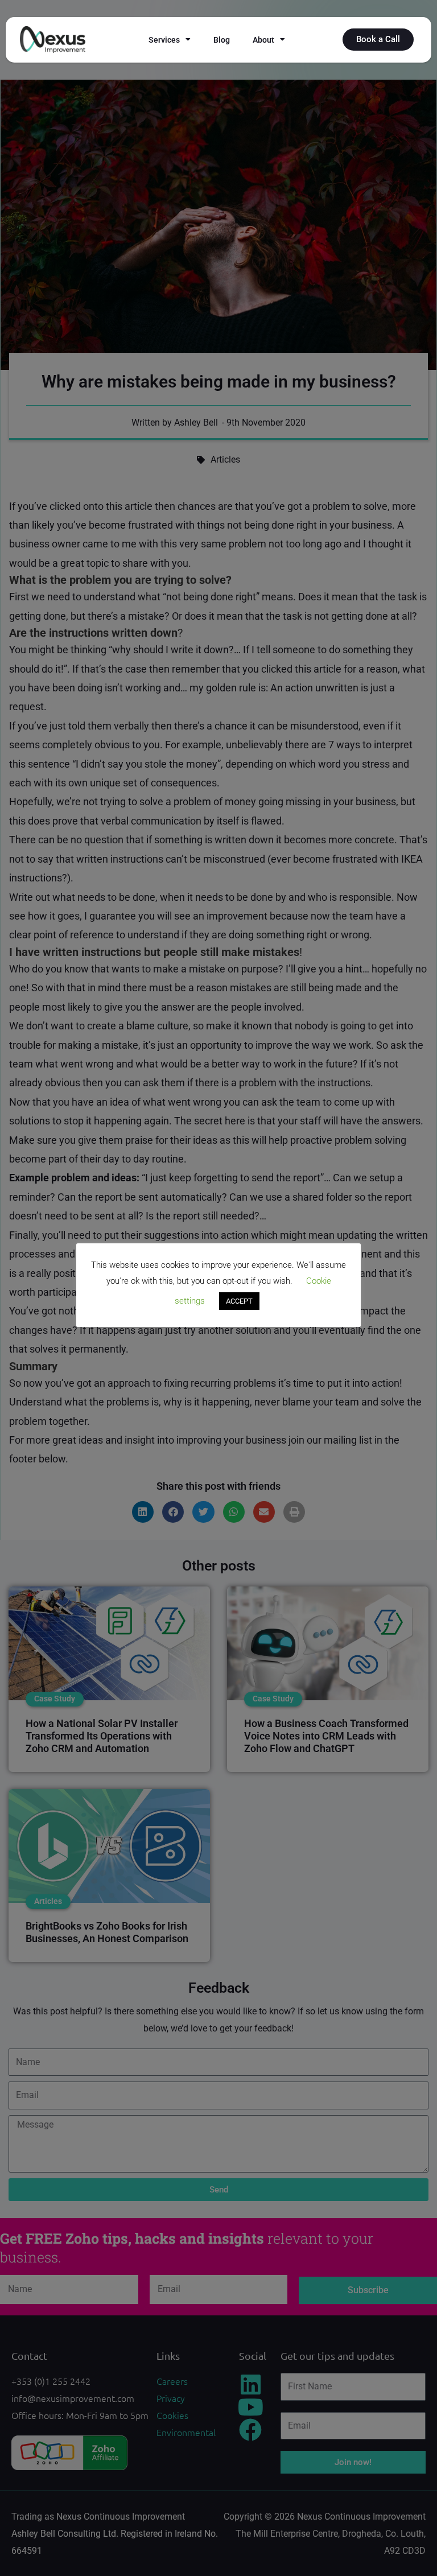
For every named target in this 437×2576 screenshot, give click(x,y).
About (263, 40)
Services (164, 40)
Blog (222, 40)
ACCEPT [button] (239, 1301)
